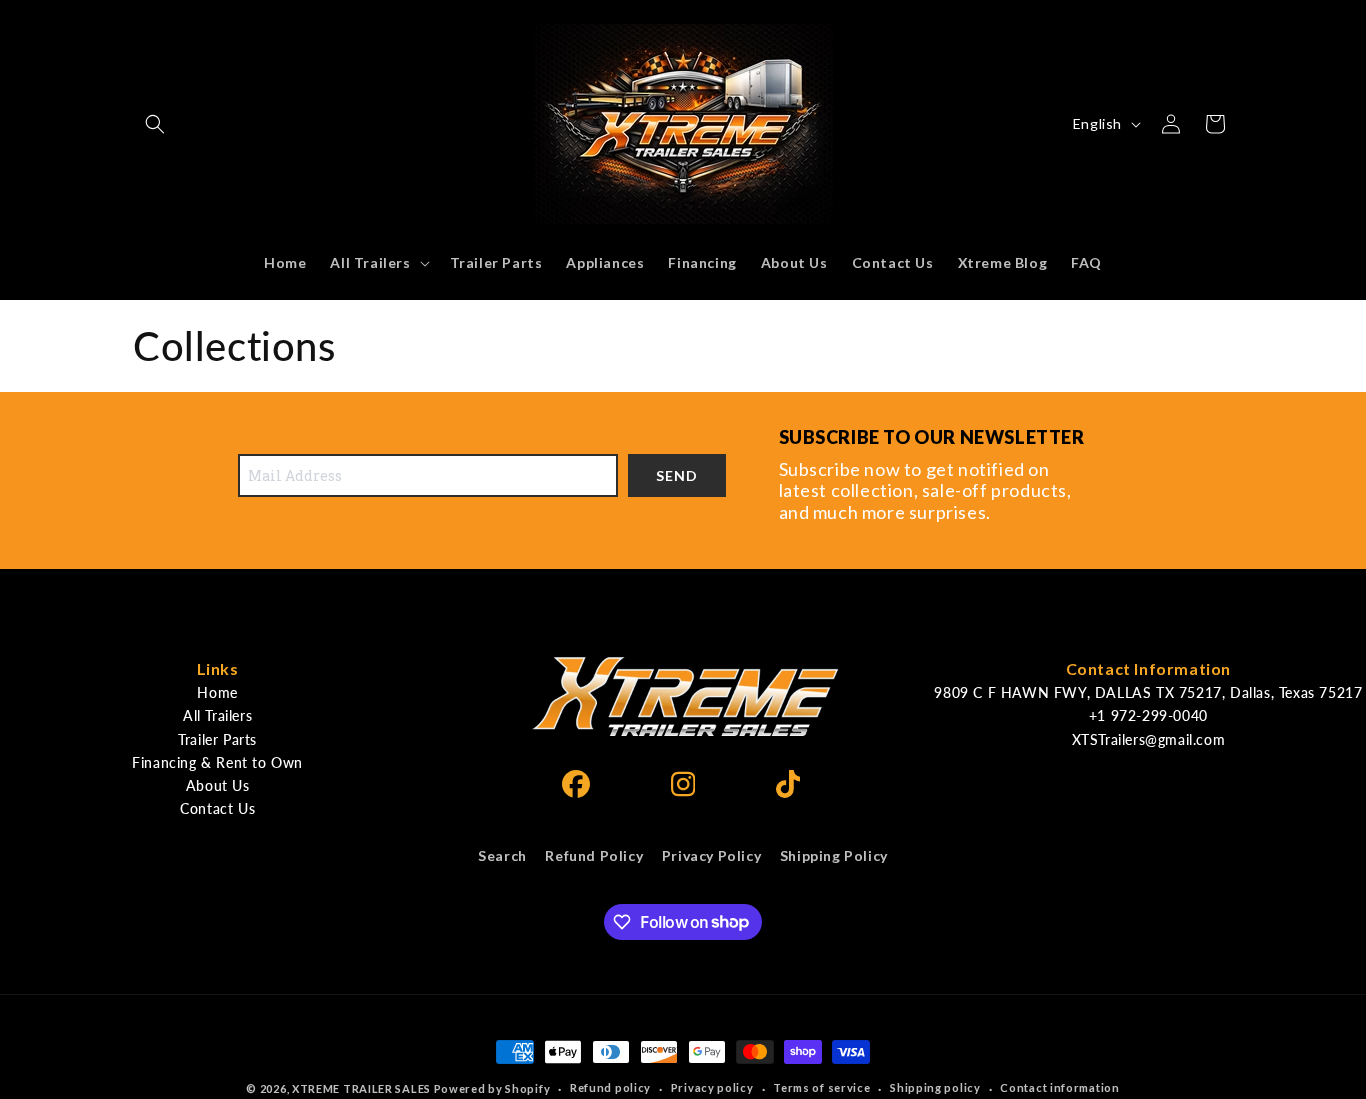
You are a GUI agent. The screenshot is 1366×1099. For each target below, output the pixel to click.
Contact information (1059, 1087)
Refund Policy (594, 855)
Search (502, 855)
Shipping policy (935, 1087)
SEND (677, 475)
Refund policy (610, 1087)
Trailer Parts (217, 739)
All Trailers (217, 715)
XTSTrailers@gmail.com (1149, 739)
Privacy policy (712, 1087)
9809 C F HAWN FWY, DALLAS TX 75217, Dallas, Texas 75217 (1148, 692)
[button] (155, 124)
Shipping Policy (834, 855)
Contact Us (217, 808)
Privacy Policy (711, 855)
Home (217, 692)
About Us (218, 785)
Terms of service (821, 1087)
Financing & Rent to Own (217, 762)
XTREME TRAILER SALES (361, 1088)
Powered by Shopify (492, 1088)
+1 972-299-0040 (1148, 715)
